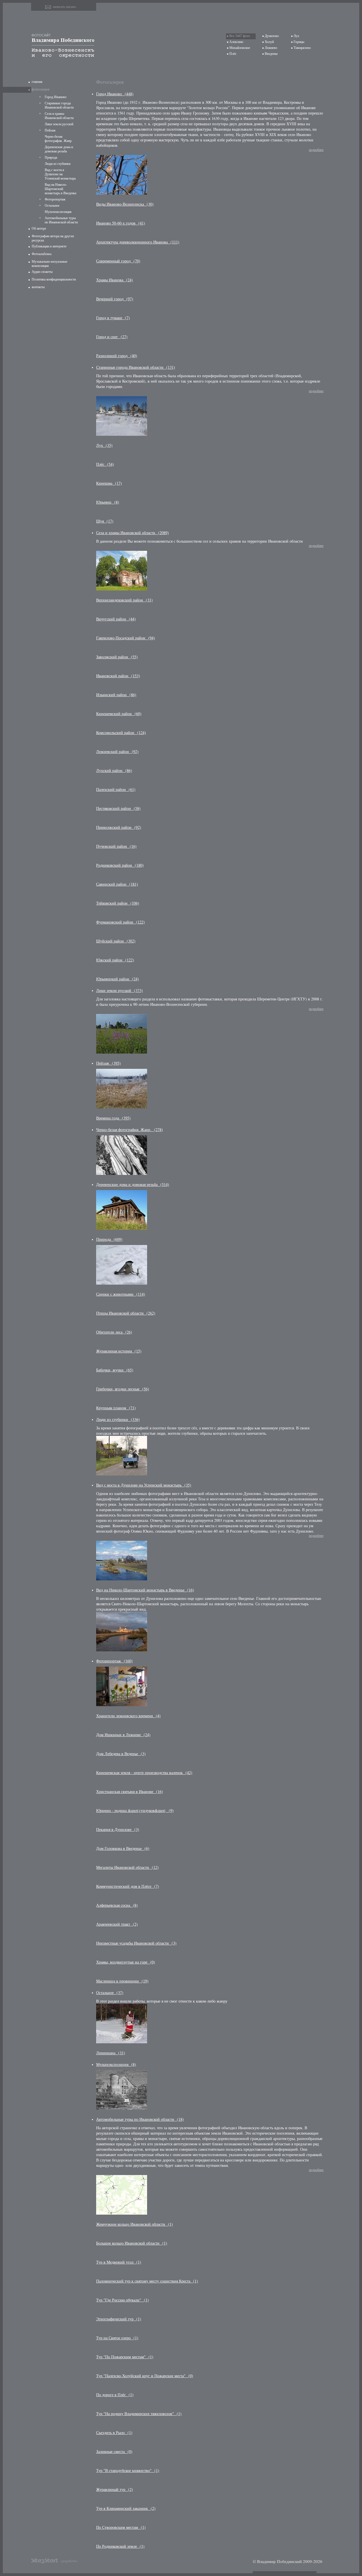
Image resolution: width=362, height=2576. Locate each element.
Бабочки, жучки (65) (115, 1370)
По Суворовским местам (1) (121, 2527)
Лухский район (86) (114, 770)
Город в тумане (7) (113, 318)
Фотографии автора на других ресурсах (53, 238)
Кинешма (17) (109, 483)
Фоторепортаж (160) (114, 1661)
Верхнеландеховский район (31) (124, 600)
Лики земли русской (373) (119, 990)
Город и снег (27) (112, 337)
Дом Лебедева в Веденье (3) (121, 1754)
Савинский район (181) (117, 884)
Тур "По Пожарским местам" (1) (125, 2357)
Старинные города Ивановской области (59, 105)
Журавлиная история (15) (119, 1351)
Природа (51, 158)
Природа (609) (109, 1239)
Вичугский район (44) (116, 619)
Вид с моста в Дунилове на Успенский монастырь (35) (144, 1485)
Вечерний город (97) (115, 299)
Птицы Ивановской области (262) (126, 1313)
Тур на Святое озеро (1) (117, 2338)
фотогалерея (41, 89)
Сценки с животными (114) (121, 1294)
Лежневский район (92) (117, 751)
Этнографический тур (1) (119, 2319)
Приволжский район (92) (119, 827)
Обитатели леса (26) (114, 1332)
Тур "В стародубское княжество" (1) (128, 2470)
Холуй (269, 42)
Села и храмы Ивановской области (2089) (132, 533)
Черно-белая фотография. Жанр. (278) (130, 1130)
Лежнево (271, 48)
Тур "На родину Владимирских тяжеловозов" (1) (139, 2414)
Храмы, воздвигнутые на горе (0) (126, 1962)
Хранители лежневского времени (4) (128, 1716)
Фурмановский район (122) (120, 922)
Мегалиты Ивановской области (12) (127, 1867)
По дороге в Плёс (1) (115, 2395)
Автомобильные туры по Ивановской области (61, 220)
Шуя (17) (105, 521)
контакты (38, 287)
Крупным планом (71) (116, 1408)
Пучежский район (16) (116, 846)
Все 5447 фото (240, 36)
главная (37, 82)
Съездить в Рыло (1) (114, 2432)
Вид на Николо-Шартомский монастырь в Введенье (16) (145, 1590)
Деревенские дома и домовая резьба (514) (133, 1184)
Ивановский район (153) (118, 676)
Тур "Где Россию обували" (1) (122, 2300)
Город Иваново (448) (115, 94)
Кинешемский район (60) (119, 714)
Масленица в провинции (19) (122, 1981)
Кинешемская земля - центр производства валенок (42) (144, 1773)
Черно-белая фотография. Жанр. (59, 139)
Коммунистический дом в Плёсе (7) (128, 1886)
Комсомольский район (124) (121, 733)
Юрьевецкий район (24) (118, 979)
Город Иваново (56, 97)
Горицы (299, 42)
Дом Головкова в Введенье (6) (123, 1848)
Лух (296, 36)
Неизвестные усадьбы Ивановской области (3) (136, 1943)
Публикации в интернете (49, 246)
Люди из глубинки (58, 164)
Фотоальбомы (42, 254)
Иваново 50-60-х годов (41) (121, 223)
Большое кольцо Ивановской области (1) (132, 2243)
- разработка (68, 2561)
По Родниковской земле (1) (120, 2546)
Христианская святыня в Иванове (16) (130, 1791)
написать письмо (64, 7)
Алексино (236, 42)
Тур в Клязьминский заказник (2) (126, 2508)
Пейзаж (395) (108, 1063)
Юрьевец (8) (108, 502)
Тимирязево (302, 48)
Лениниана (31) (111, 2053)
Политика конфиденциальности (54, 279)
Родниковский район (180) (120, 865)
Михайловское (240, 48)
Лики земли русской (59, 124)
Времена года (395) (113, 1118)
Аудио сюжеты (42, 272)
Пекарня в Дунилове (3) (118, 1829)
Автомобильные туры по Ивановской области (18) (140, 2119)
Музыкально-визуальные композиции (49, 264)
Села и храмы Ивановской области (59, 116)
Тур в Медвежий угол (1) (119, 2262)
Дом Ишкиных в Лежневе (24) (123, 1735)
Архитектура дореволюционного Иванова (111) (138, 242)
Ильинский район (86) (116, 695)
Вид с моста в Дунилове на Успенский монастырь (60, 174)
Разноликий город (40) (117, 356)
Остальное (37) (110, 1993)
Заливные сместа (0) (114, 2451)
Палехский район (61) (116, 789)
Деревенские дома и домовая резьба (59, 149)
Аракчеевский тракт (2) (117, 1924)
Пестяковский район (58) (118, 808)
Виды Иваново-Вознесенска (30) (125, 204)
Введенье (271, 54)
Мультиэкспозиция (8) (116, 2064)
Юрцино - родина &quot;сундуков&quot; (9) (135, 1810)
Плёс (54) (105, 464)
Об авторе (39, 228)
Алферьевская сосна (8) (117, 1905)
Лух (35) (104, 445)
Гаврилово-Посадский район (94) (126, 638)
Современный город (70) (118, 261)
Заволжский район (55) (117, 657)
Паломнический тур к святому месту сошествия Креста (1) (147, 2281)
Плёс (233, 54)
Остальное (52, 206)
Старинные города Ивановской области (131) (136, 367)
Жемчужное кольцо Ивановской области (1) (134, 2224)
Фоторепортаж (55, 199)
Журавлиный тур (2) (115, 2489)
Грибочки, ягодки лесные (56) (123, 1389)
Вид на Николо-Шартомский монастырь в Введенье (61, 189)
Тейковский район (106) (118, 903)
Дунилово (272, 36)
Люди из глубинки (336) (118, 1419)
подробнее (316, 150)
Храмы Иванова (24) (115, 280)
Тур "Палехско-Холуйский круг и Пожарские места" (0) (145, 2376)
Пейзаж (50, 130)
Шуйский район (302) (116, 941)
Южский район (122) (115, 960)
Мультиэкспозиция (58, 212)
